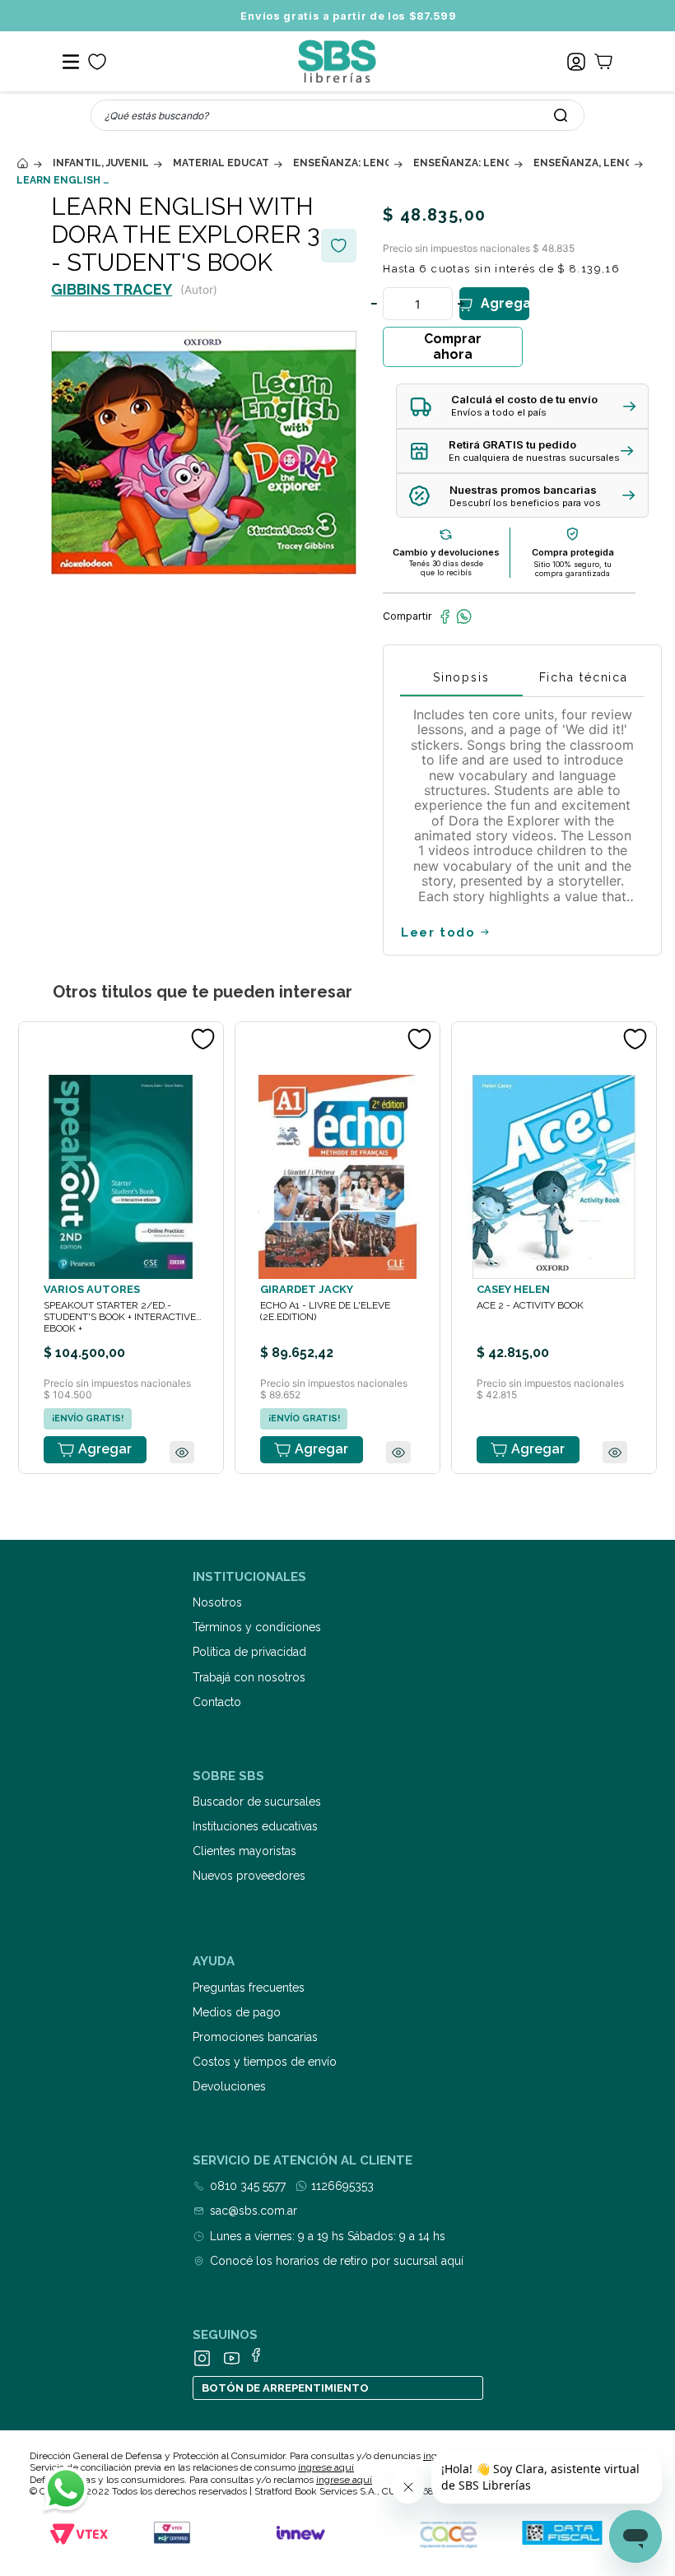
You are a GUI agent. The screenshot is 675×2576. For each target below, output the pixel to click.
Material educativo (221, 163)
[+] (462, 304)
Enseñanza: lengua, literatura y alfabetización (341, 163)
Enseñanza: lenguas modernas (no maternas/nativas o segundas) (461, 163)
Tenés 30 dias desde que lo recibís (446, 568)
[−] (375, 304)
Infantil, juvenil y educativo (100, 163)
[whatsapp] (464, 616)
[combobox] (337, 115)
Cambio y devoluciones (446, 552)
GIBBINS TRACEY (112, 289)
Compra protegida (573, 552)
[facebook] (445, 616)
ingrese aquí (326, 2467)
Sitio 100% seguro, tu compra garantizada (573, 569)
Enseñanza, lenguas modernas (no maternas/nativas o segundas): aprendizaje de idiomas (581, 163)
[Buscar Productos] (561, 115)
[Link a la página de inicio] (22, 163)
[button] (522, 406)
